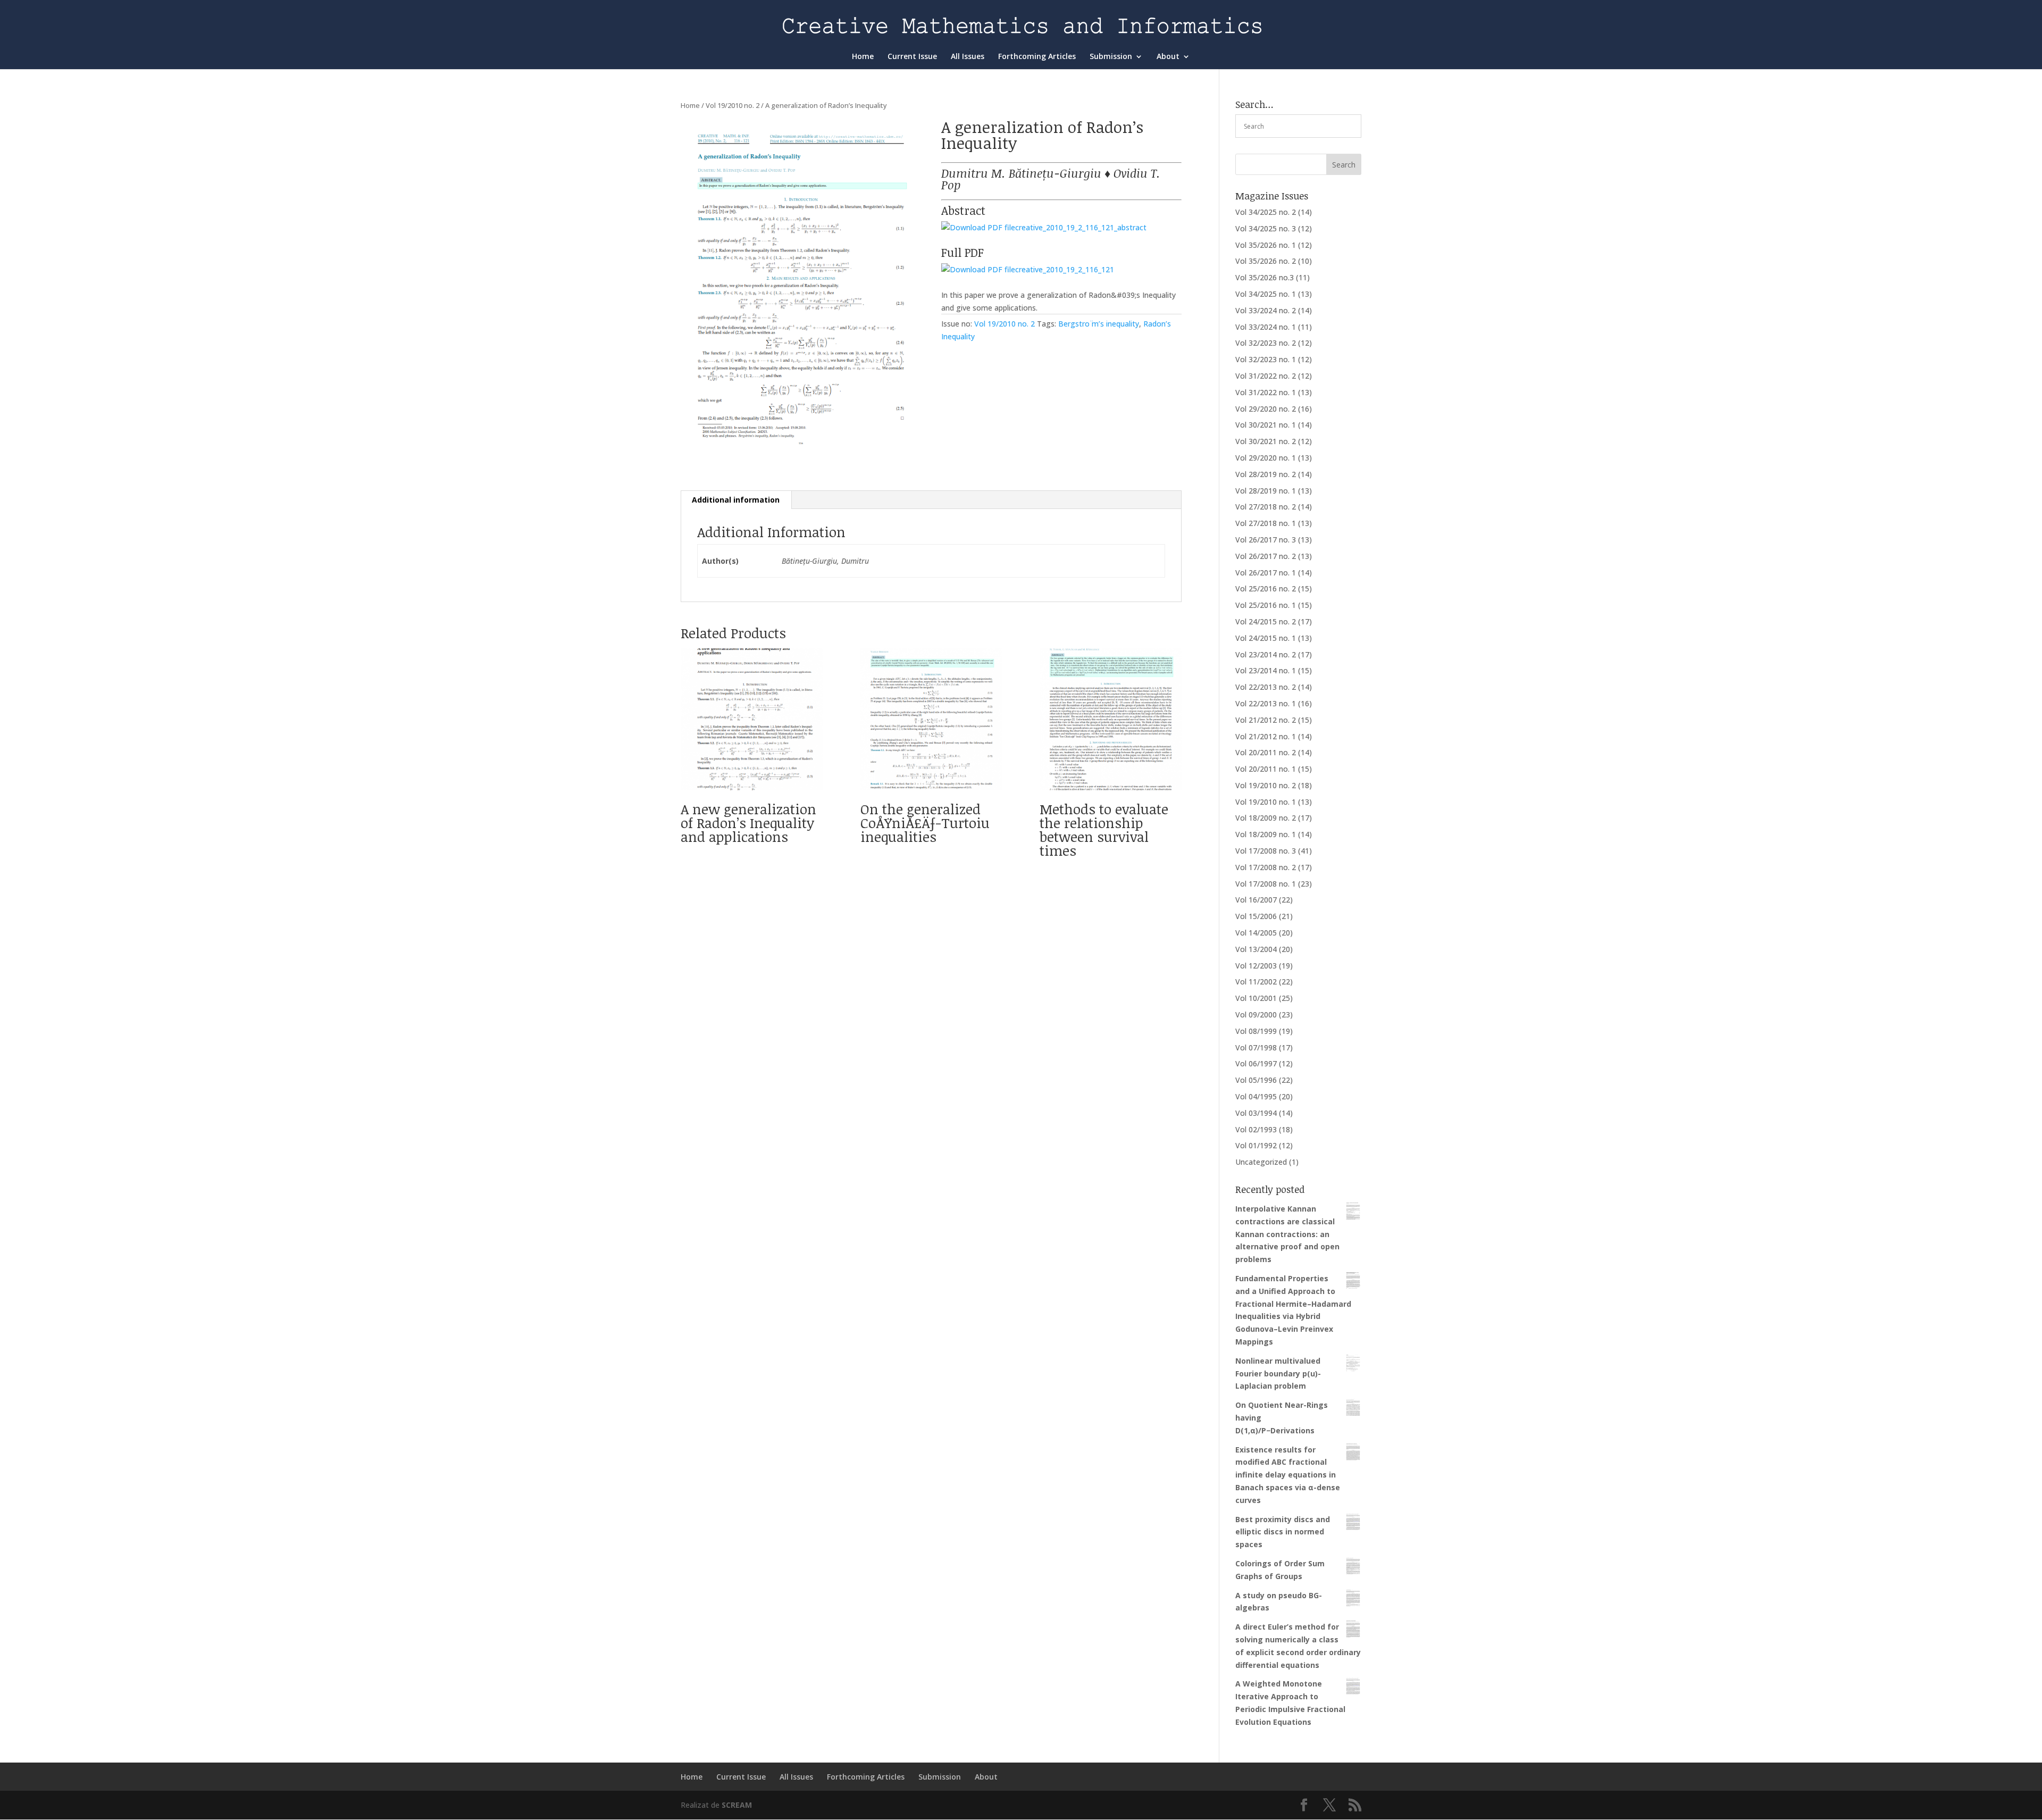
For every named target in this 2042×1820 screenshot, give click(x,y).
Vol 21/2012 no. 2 (1266, 720)
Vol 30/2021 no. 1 (1266, 425)
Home (863, 57)
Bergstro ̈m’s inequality (1099, 324)
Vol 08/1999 (1256, 1031)
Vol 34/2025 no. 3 (1266, 228)
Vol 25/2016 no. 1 (1266, 605)
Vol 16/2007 (1256, 900)
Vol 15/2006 (1256, 916)
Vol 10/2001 (1256, 998)
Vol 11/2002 (1256, 982)
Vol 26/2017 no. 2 (1266, 556)
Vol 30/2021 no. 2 (1266, 441)
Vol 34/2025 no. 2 (1266, 212)
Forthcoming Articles (1037, 57)
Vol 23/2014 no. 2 (1266, 654)
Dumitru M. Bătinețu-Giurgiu (1021, 173)
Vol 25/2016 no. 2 (1266, 588)
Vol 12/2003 (1256, 966)
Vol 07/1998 (1256, 1047)
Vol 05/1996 (1256, 1080)
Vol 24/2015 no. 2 (1266, 621)
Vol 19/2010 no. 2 (733, 105)
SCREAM (737, 1805)
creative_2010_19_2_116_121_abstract (1081, 227)
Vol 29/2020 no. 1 (1266, 458)
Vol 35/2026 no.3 (1265, 277)
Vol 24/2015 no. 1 (1266, 638)
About (1168, 57)
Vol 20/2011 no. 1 (1266, 769)
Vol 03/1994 (1256, 1113)
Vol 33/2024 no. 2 (1266, 310)
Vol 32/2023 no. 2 (1266, 343)
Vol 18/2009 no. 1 (1266, 834)
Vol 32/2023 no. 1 (1266, 359)
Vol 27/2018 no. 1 (1266, 523)
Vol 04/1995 (1256, 1096)
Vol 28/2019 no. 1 (1266, 491)
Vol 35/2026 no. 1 (1266, 245)
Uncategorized (1261, 1162)
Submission (1111, 57)
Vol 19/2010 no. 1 (1266, 802)
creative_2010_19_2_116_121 (1065, 269)
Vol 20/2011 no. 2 (1266, 752)
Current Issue (912, 57)
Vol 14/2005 (1256, 933)
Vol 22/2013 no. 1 (1266, 703)
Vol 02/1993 (1256, 1129)
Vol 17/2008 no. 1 (1266, 884)
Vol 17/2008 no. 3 (1266, 851)
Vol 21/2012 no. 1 (1266, 736)
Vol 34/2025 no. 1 (1266, 294)
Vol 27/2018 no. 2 (1266, 507)
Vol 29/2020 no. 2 (1266, 409)
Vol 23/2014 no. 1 (1266, 670)
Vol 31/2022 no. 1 (1266, 392)
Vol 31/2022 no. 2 (1266, 376)
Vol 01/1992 (1256, 1145)
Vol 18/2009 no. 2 (1266, 818)
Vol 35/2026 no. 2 (1266, 261)
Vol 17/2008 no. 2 (1266, 867)
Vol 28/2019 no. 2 (1266, 474)
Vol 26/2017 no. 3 (1266, 540)
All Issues (968, 57)
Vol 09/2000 (1256, 1015)
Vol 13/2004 (1256, 949)
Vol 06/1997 (1256, 1063)
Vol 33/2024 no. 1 (1266, 327)
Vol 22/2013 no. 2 (1266, 687)
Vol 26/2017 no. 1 (1266, 573)
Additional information (736, 500)
